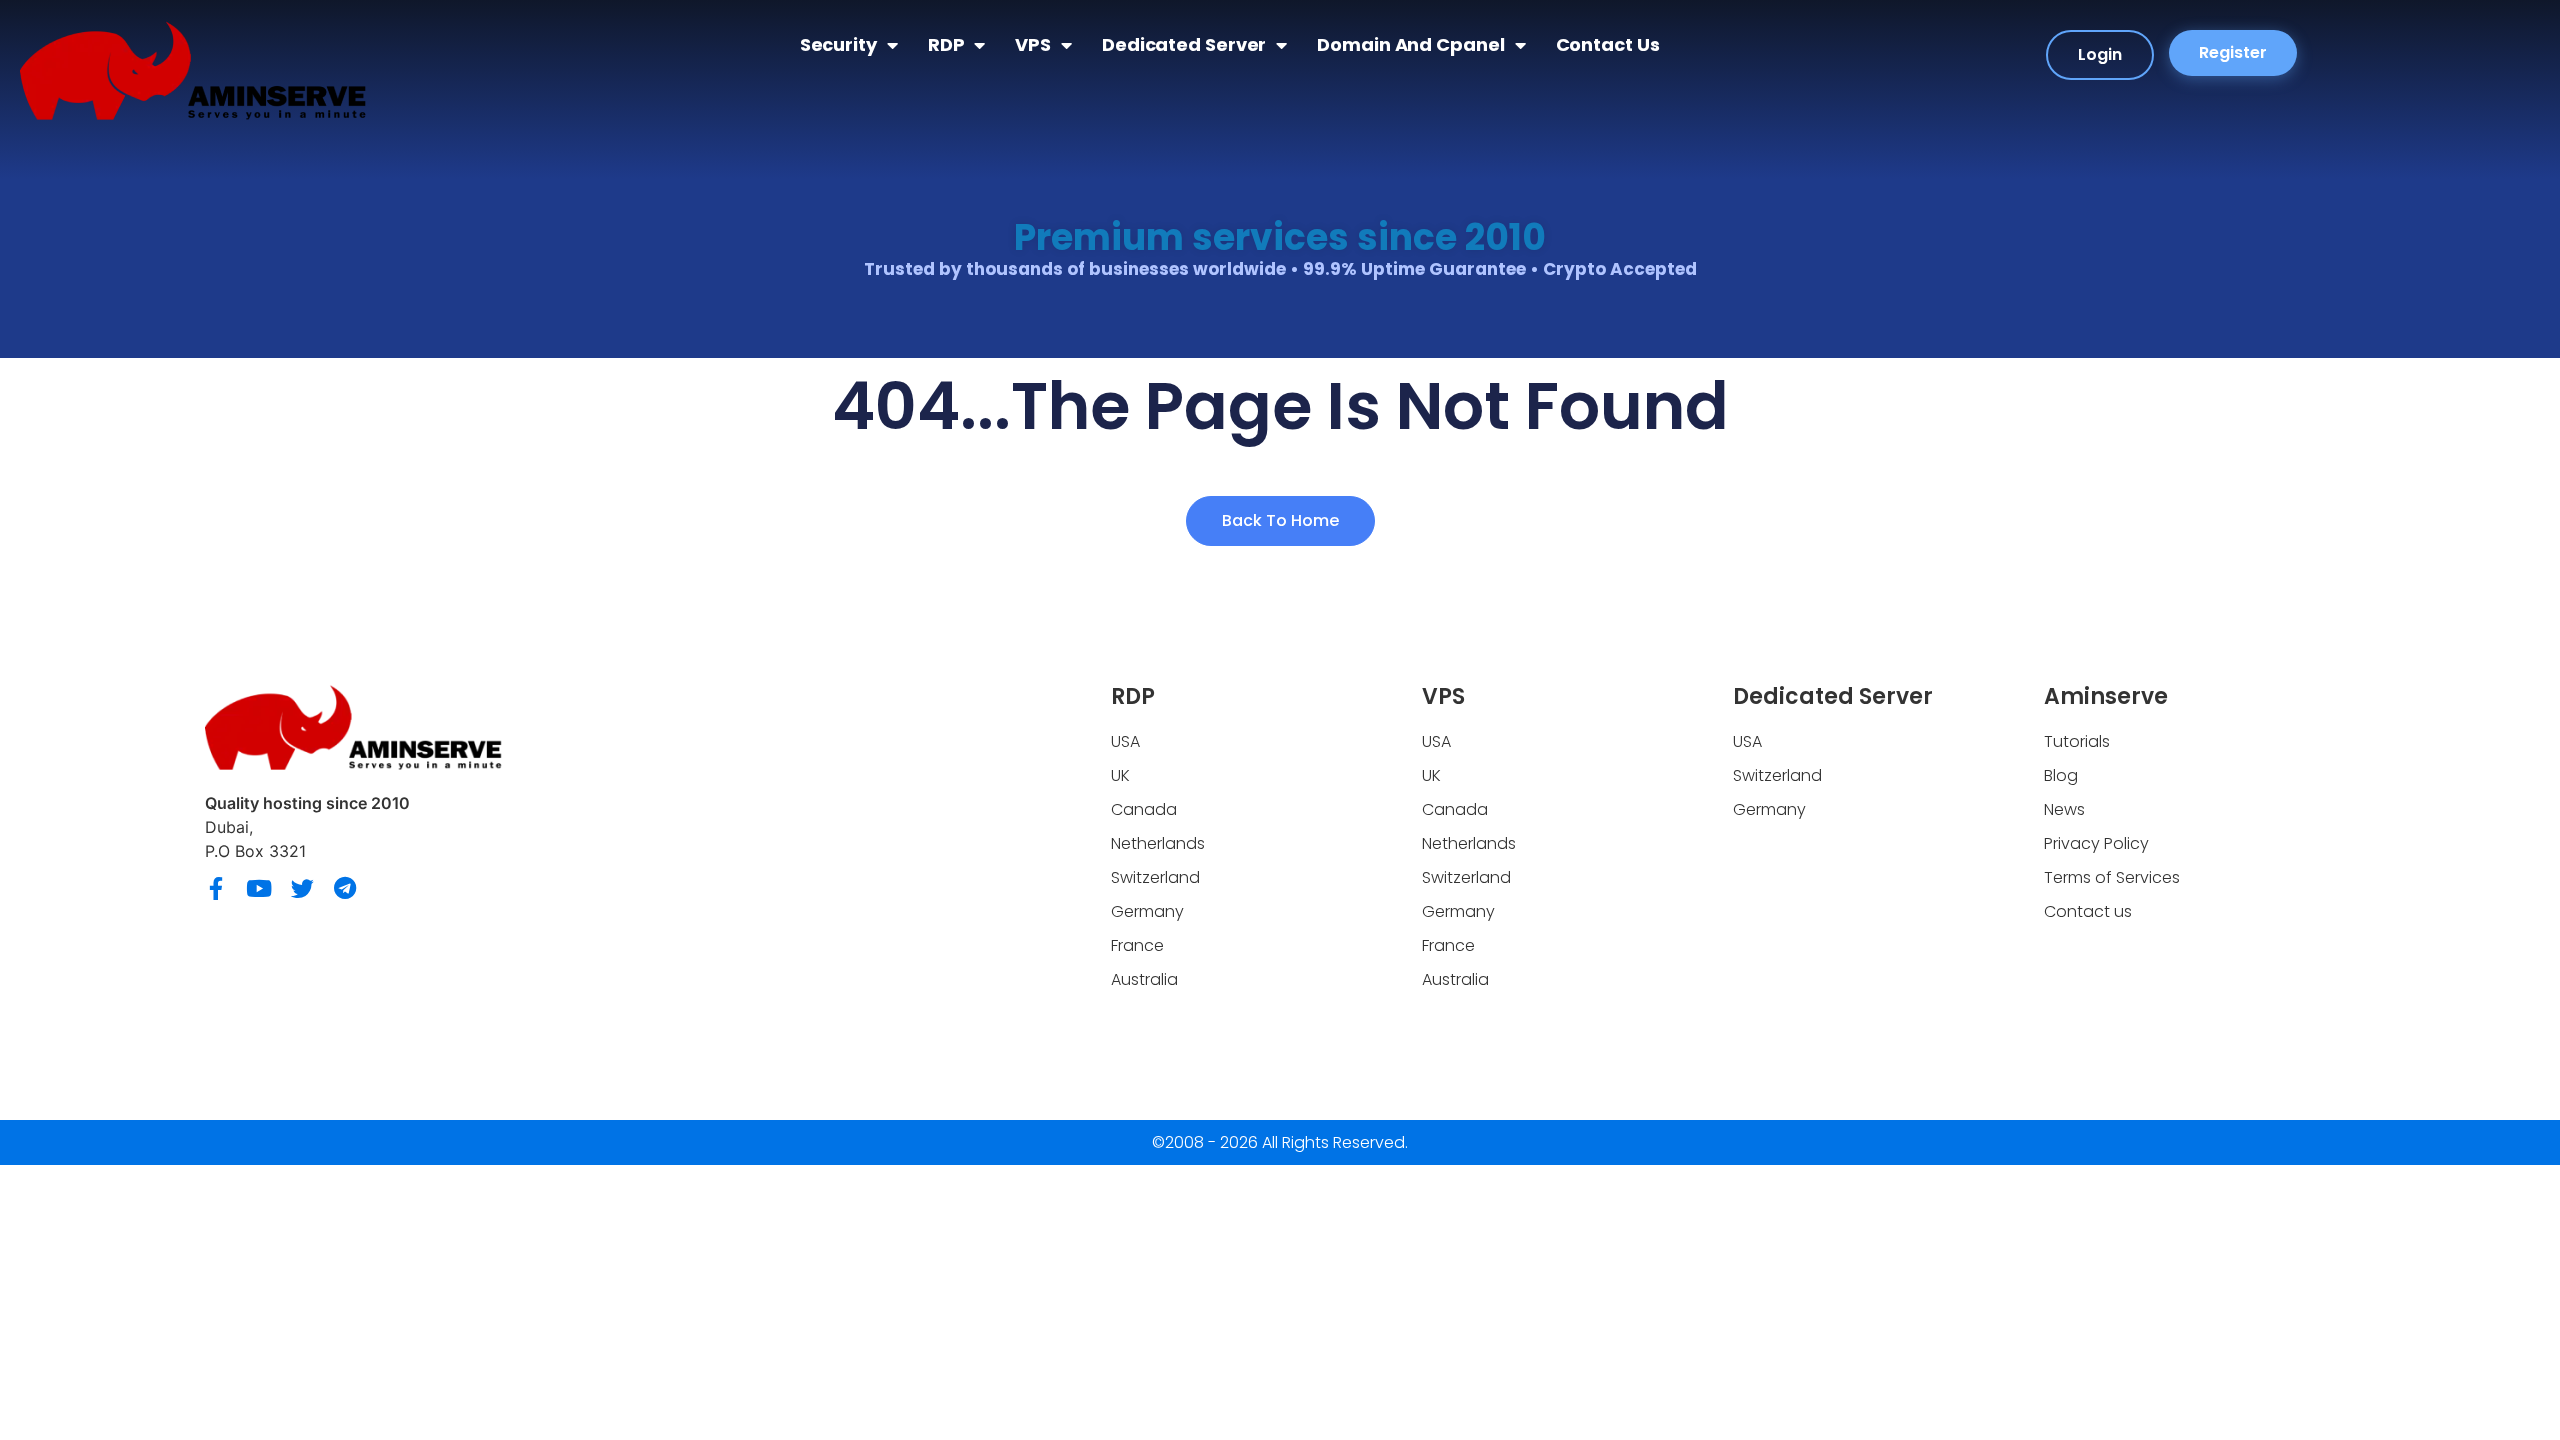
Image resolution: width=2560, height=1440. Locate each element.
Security (838, 44)
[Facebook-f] (216, 888)
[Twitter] (302, 888)
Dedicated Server (1184, 44)
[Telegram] (345, 888)
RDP (946, 44)
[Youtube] (259, 888)
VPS (1033, 44)
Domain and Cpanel (1410, 44)
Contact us (1608, 44)
